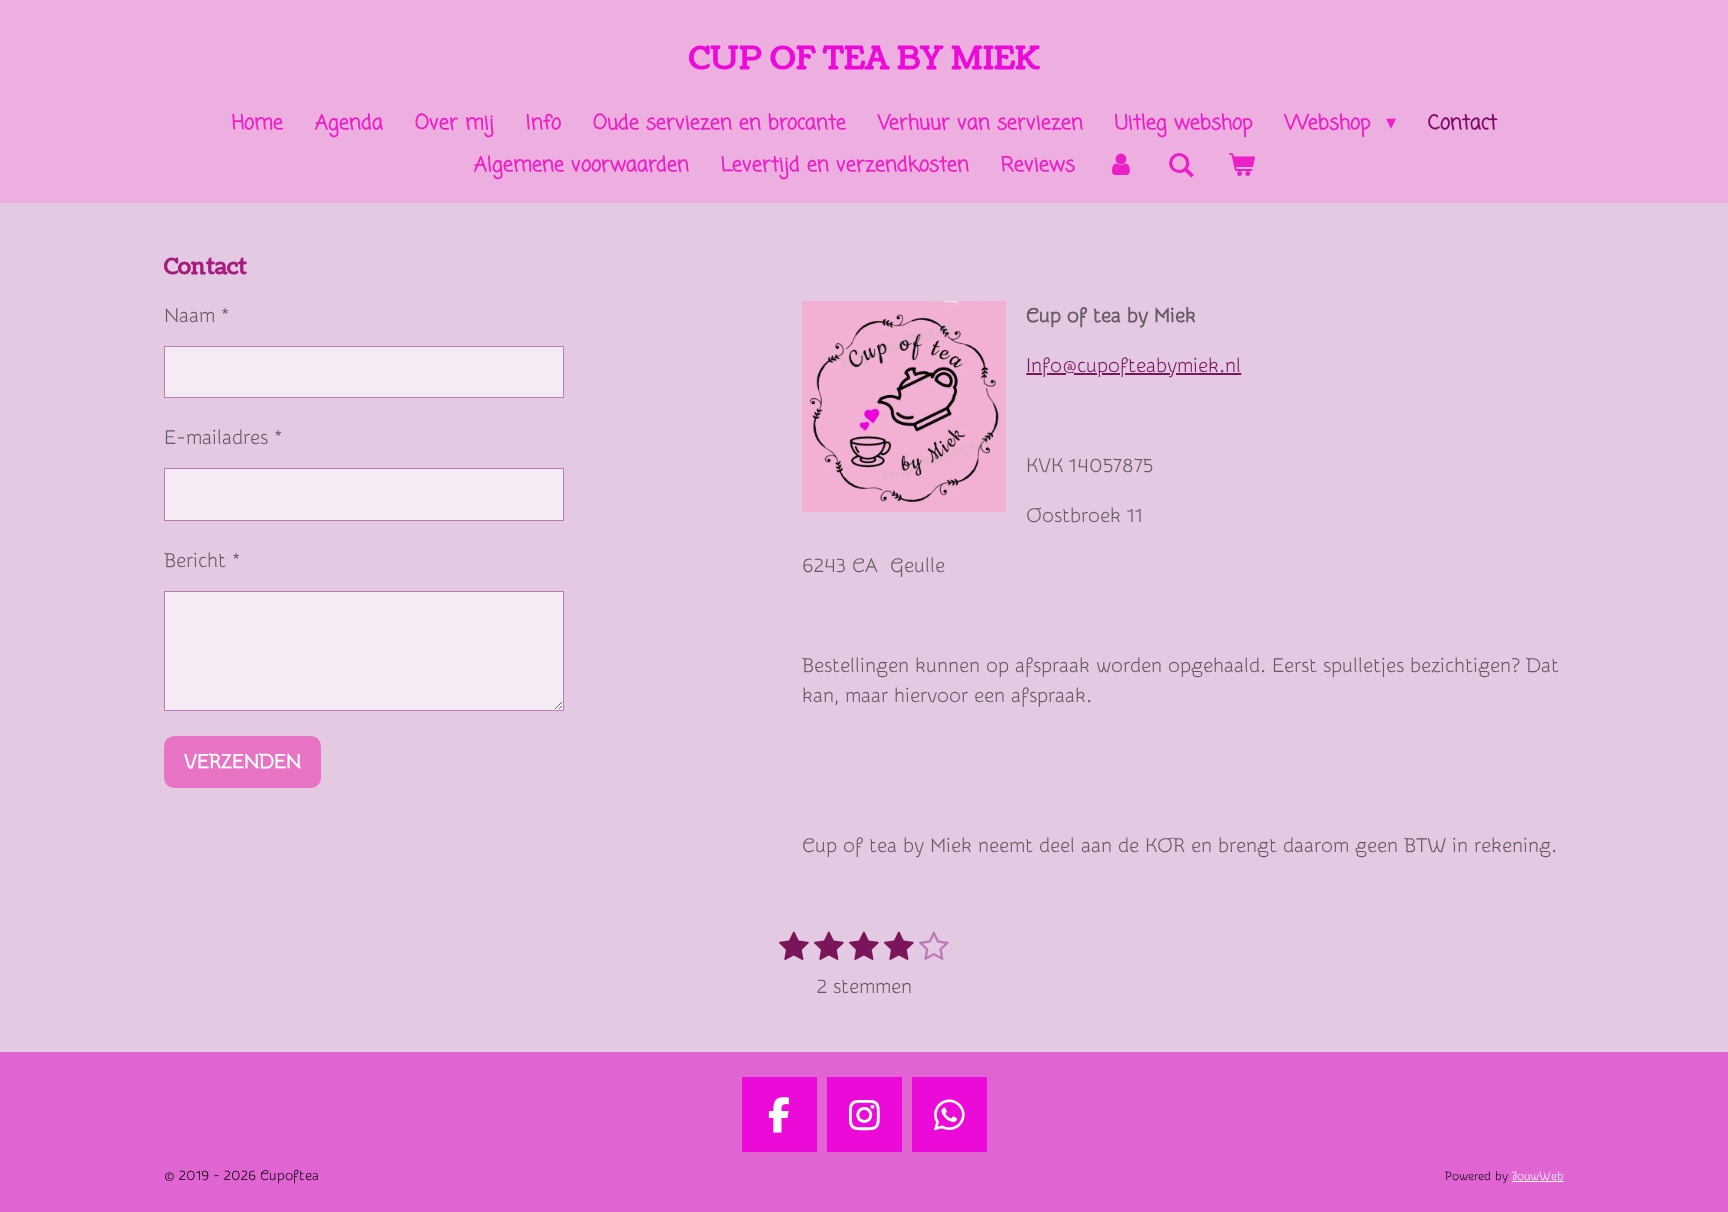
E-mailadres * (223, 437)
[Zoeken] (1181, 166)
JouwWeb (1538, 1176)
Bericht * (202, 560)
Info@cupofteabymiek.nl (1133, 365)
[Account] (1121, 166)
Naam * (196, 315)
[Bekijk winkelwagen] (1241, 166)
